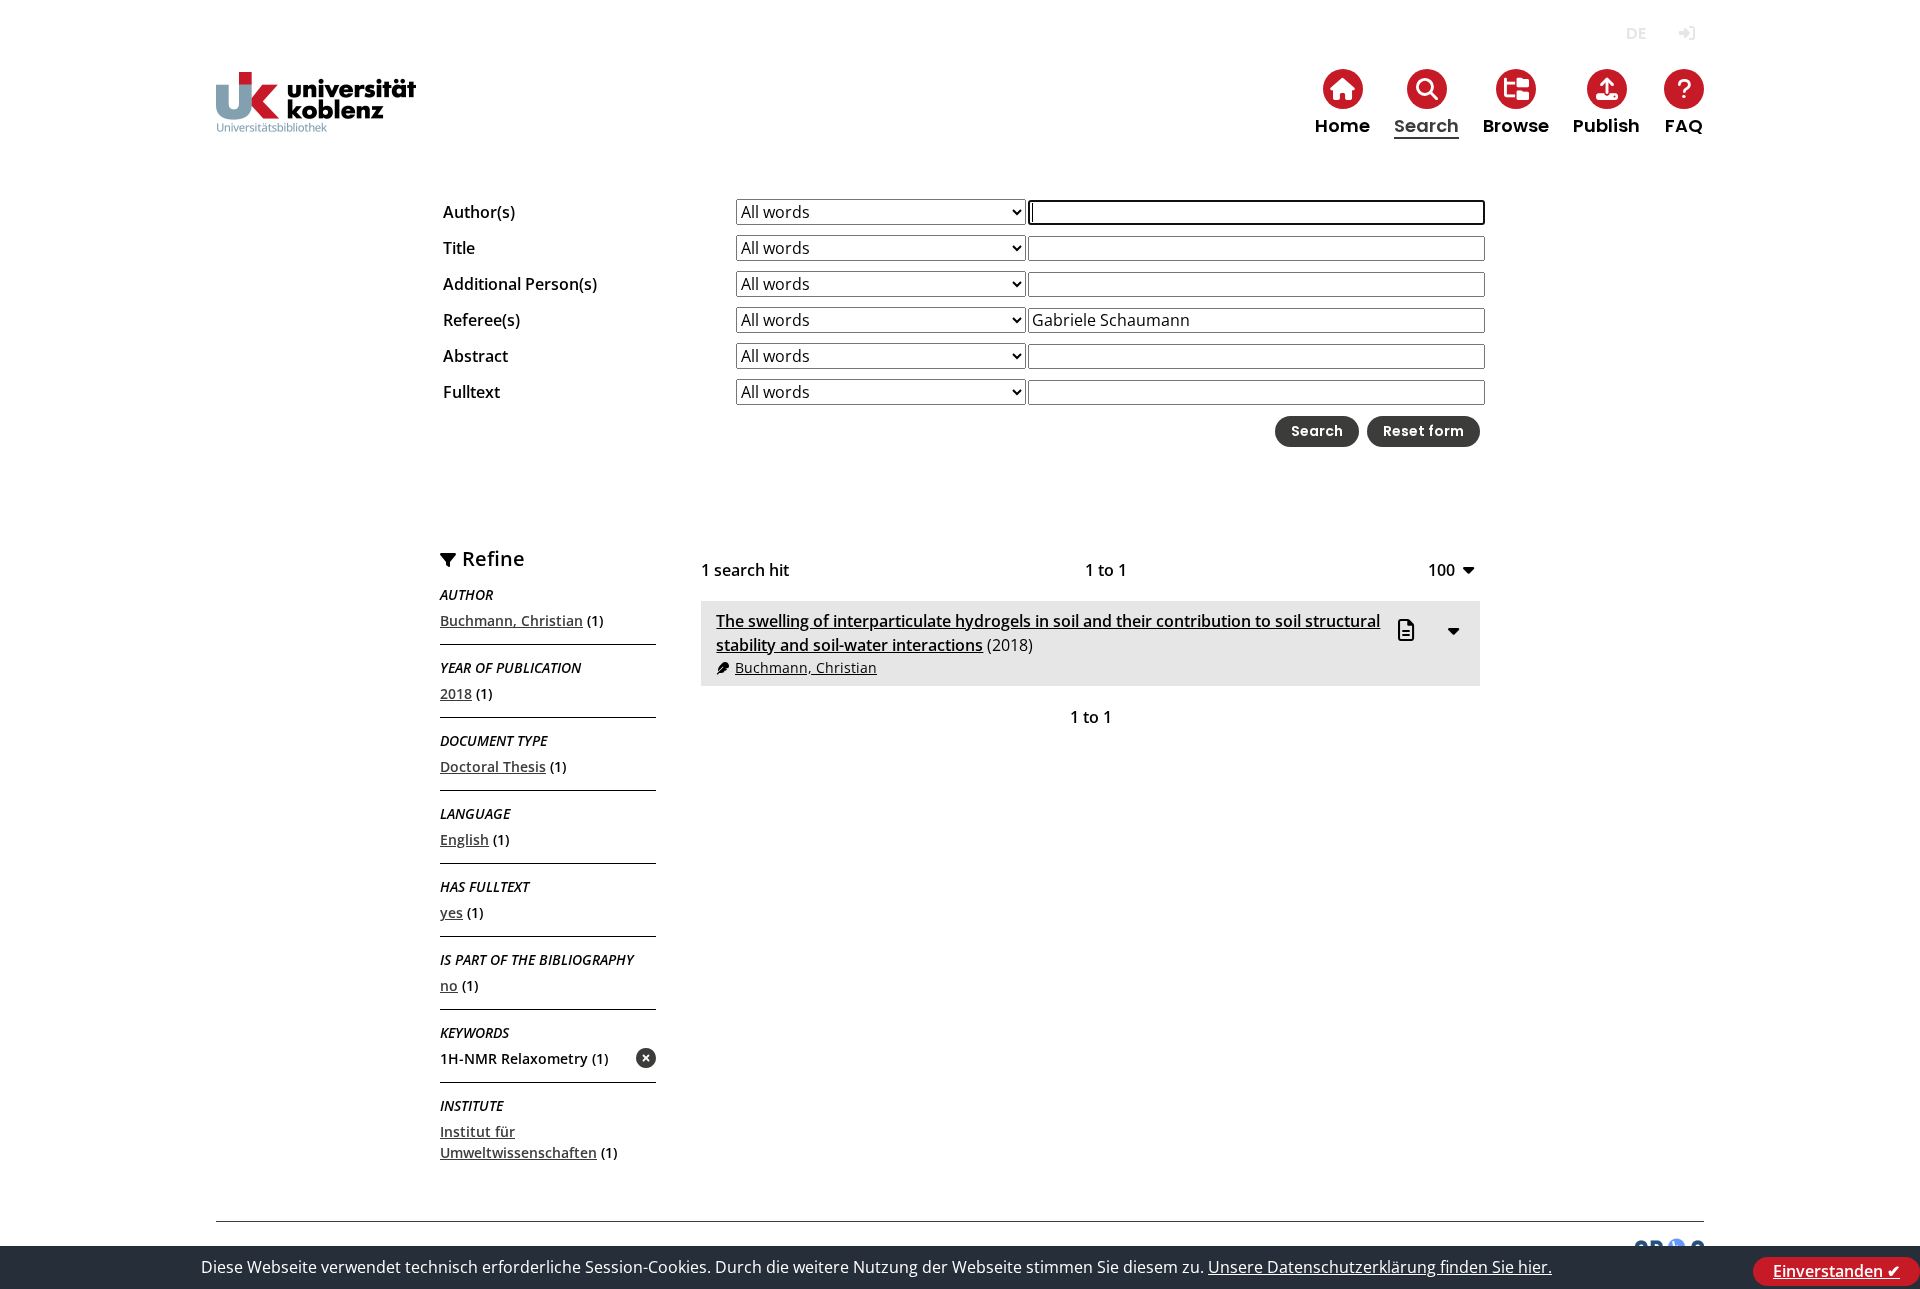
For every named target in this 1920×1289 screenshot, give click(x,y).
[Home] (316, 118)
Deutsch (1635, 33)
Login (1686, 33)
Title (459, 248)
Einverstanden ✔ (1836, 1271)
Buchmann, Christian (511, 620)
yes (451, 912)
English (464, 839)
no (449, 985)
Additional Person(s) (520, 284)
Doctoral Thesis (493, 766)
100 (1441, 569)
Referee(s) (481, 320)
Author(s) (479, 212)
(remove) (606, 1059)
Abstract (475, 356)
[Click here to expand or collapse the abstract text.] (1453, 630)
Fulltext (471, 392)
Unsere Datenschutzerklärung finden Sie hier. (1380, 1267)
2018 (456, 693)
